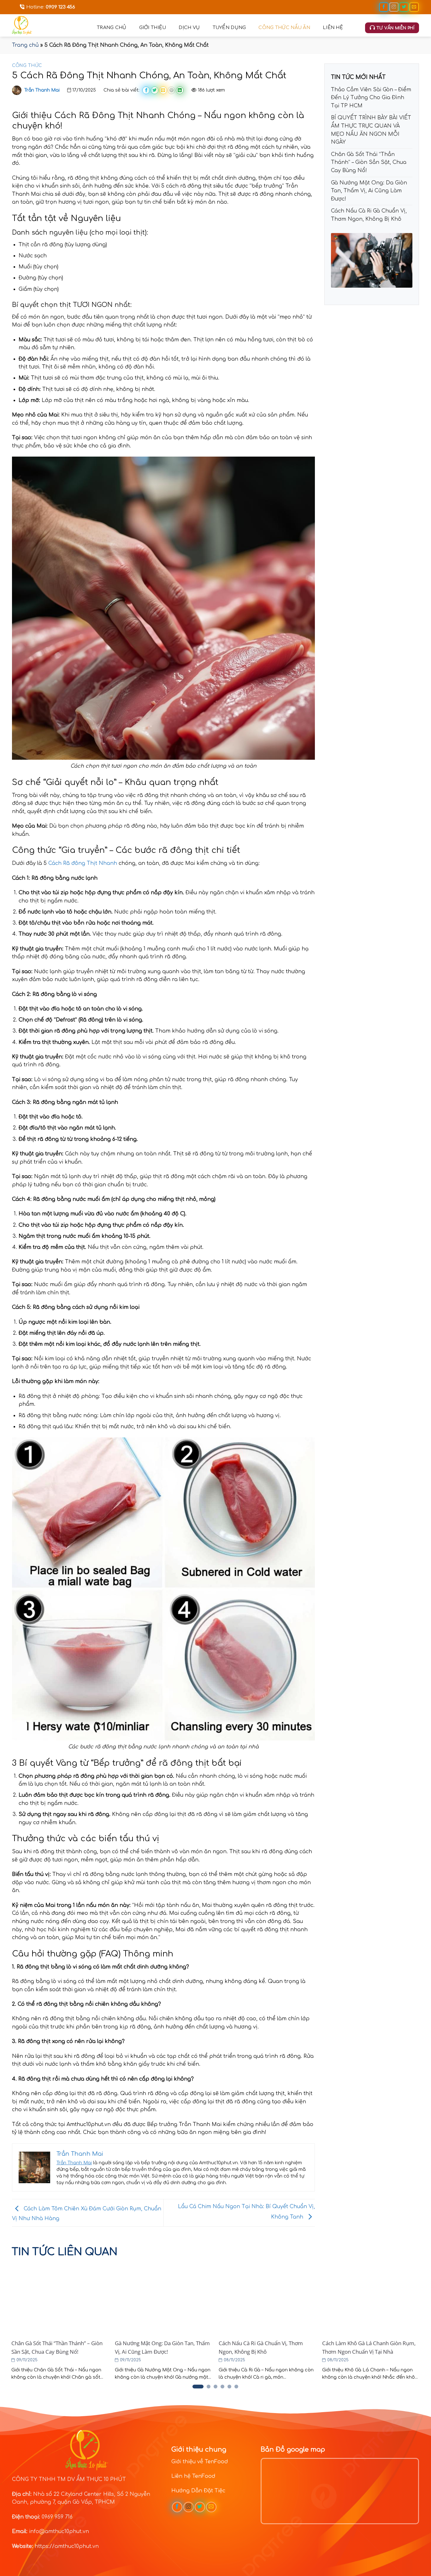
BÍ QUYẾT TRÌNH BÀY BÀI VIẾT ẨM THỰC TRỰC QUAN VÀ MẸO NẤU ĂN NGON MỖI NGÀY (371, 130)
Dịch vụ (189, 27)
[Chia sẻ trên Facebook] (146, 90)
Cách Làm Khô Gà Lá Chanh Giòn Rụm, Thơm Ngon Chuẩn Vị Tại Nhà (369, 2347)
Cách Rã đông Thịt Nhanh (83, 863)
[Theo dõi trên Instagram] (394, 7)
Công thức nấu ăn (284, 27)
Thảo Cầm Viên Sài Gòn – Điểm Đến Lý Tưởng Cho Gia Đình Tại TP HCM (371, 98)
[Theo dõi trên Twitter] (404, 7)
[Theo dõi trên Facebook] (384, 7)
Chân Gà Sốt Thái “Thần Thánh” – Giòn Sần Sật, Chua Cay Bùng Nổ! (369, 162)
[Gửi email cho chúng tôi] (414, 7)
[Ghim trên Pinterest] (171, 90)
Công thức (27, 66)
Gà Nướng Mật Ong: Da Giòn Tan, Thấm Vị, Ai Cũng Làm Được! (369, 191)
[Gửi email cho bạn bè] (163, 90)
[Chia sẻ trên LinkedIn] (180, 90)
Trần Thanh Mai (42, 90)
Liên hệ (333, 27)
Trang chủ (112, 27)
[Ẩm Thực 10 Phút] (50, 25)
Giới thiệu (153, 27)
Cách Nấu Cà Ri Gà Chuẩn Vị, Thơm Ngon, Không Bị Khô (369, 215)
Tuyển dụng (229, 27)
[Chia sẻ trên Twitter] (155, 90)
